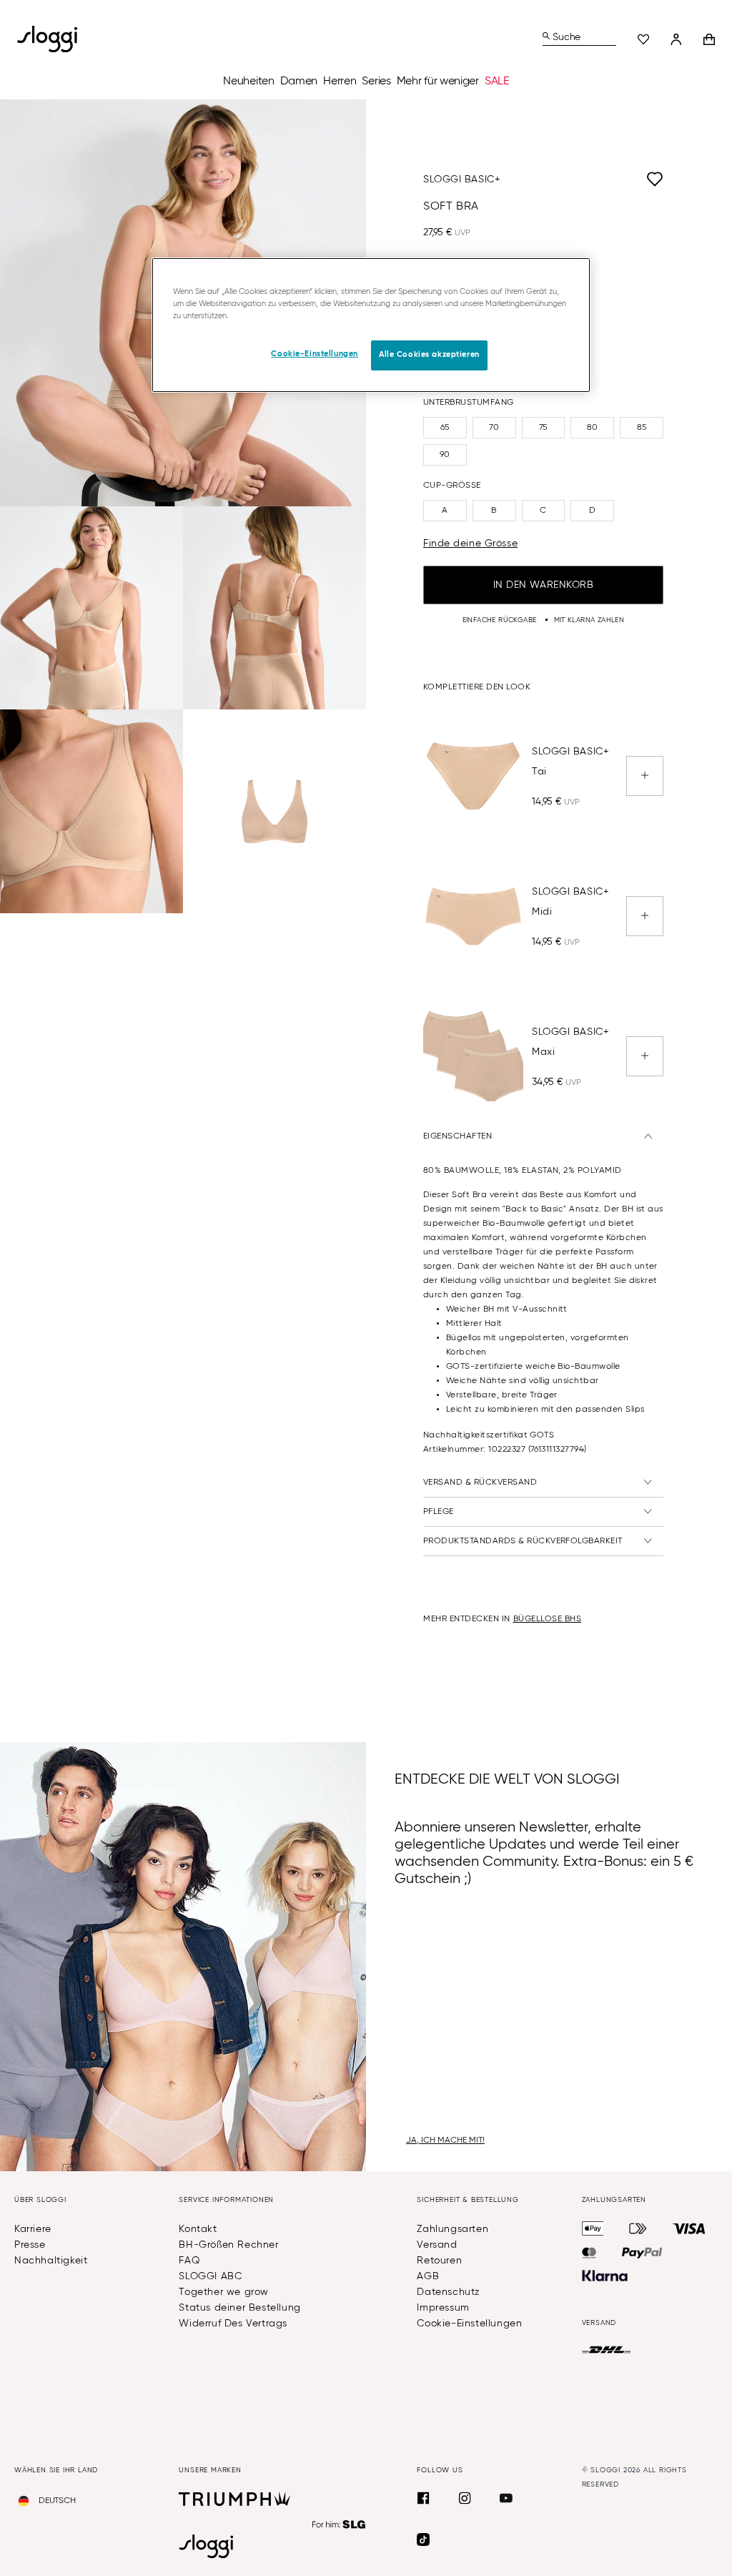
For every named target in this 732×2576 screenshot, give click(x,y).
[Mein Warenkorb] (709, 39)
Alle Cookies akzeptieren (429, 355)
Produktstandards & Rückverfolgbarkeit (523, 1541)
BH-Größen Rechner (228, 2245)
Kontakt (198, 2229)
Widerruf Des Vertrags (233, 2324)
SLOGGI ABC (210, 2276)
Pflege (439, 1512)
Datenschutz (449, 2292)
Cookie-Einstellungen (469, 2324)
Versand (437, 2245)
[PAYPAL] (642, 2253)
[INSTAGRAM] (465, 2498)
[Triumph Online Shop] (234, 2499)
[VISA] (689, 2228)
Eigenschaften (457, 1136)
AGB (428, 2276)
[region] (371, 325)
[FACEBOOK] (423, 2498)
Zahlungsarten (452, 2229)
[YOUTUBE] (506, 2498)
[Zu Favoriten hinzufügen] (582, 180)
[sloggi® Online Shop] (53, 39)
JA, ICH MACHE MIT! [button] (445, 2140)
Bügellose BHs (548, 1619)
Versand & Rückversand (480, 1483)
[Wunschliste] (643, 39)
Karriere (33, 2229)
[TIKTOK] (423, 2540)
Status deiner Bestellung (239, 2308)
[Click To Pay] (638, 2228)
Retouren (439, 2261)
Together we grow (224, 2292)
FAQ (189, 2261)
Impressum (443, 2308)
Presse (30, 2245)
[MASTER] (589, 2253)
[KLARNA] (605, 2276)
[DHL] (607, 2350)
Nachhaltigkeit (51, 2261)
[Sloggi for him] (339, 2525)
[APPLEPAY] (593, 2228)
